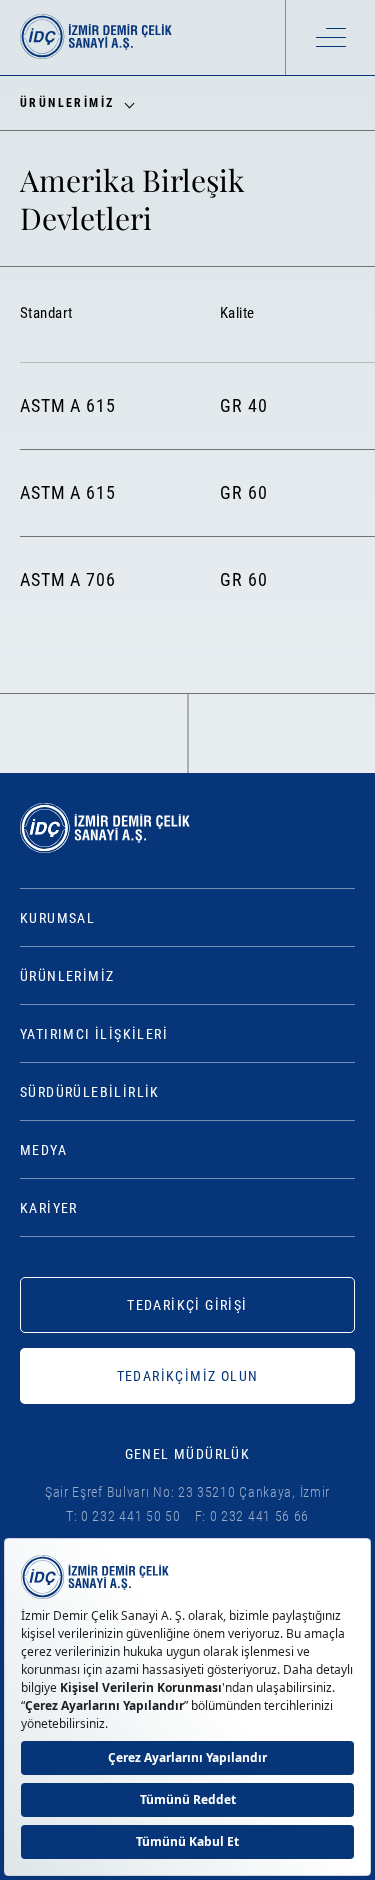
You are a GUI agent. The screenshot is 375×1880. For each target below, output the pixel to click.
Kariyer (49, 1208)
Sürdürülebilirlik (90, 1092)
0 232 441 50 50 (131, 1516)
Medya (43, 1150)
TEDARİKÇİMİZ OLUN (188, 1376)
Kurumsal (57, 918)
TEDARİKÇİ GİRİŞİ (187, 1305)
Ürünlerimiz (67, 976)
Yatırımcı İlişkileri (94, 1034)
